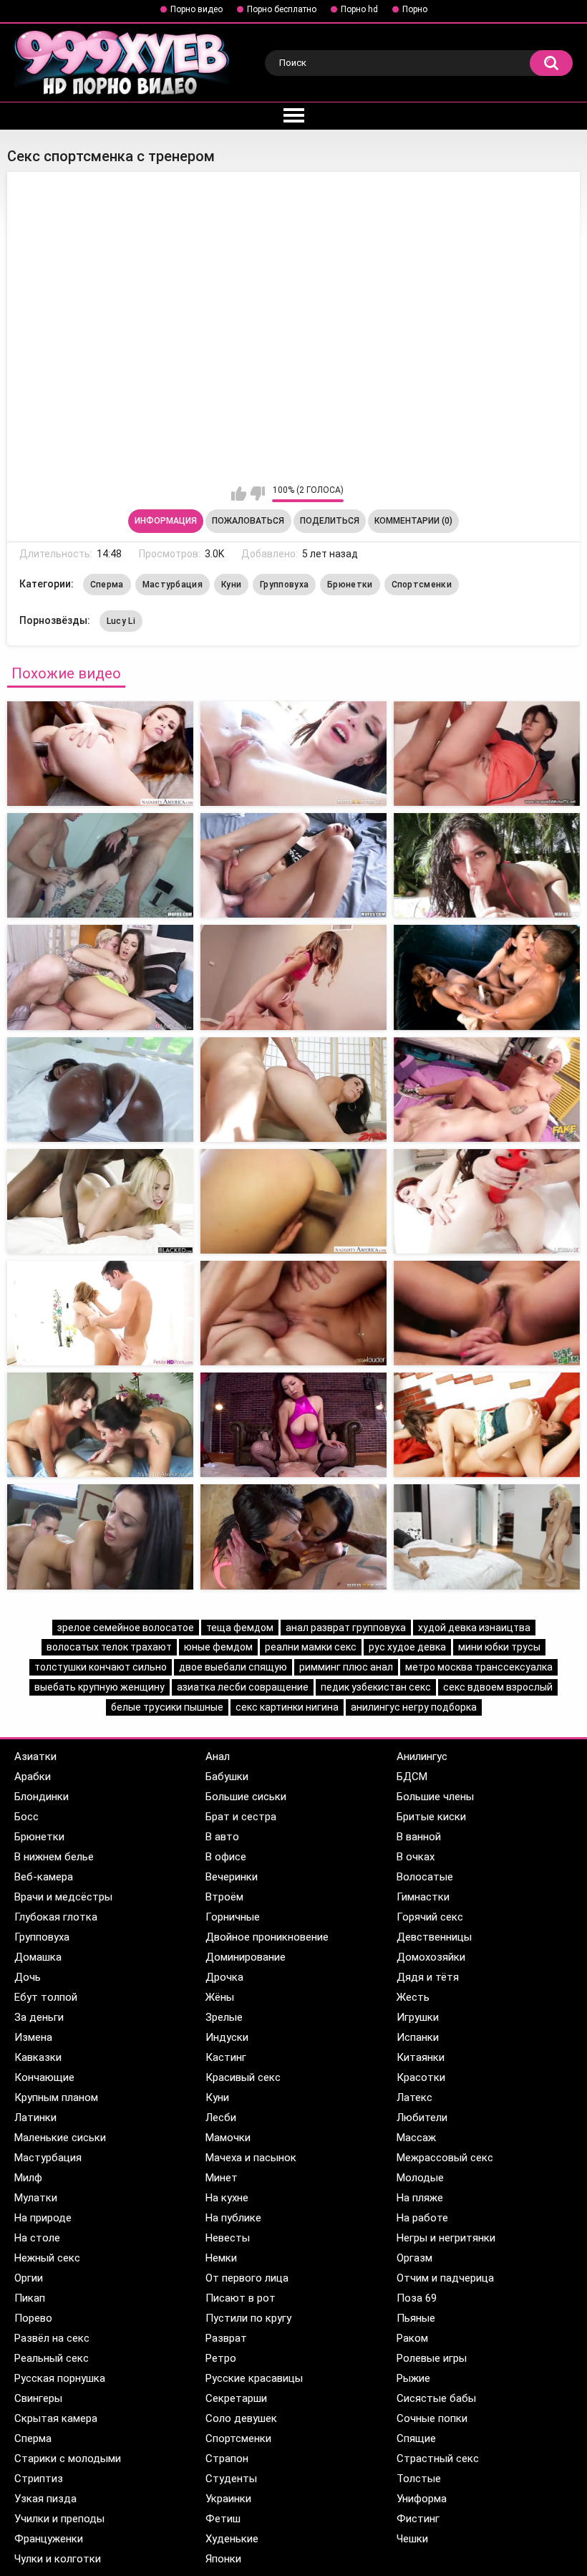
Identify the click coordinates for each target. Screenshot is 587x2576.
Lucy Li (121, 621)
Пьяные (416, 2318)
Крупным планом (56, 2097)
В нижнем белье (54, 1857)
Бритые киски (431, 1817)
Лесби (221, 2118)
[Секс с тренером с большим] (293, 1090)
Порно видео (197, 9)
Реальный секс (52, 2358)
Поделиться (330, 521)
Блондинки (42, 1797)
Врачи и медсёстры (63, 1897)
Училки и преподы (59, 2519)
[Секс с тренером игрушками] (487, 1201)
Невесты (228, 2238)
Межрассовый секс (445, 2158)
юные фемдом (218, 1647)
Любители (422, 2118)
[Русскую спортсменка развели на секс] (100, 865)
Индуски (227, 2037)
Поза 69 (417, 2298)
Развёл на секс (52, 2338)
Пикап (30, 2298)
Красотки (421, 2077)
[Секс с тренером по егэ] (100, 1090)
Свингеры (38, 2398)
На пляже (420, 2198)
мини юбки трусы (499, 1647)
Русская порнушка (60, 2378)
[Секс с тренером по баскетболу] (293, 1537)
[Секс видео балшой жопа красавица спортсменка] (293, 865)
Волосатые (425, 1877)
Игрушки (418, 2017)
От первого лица (247, 2278)
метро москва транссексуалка (479, 1667)
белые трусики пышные (167, 1707)
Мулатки (36, 2198)
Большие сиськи (246, 1797)
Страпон (227, 2459)
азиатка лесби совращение (243, 1687)
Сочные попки (432, 2418)
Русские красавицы (254, 2378)
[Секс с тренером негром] (100, 1201)
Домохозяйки (431, 1957)
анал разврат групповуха (346, 1628)
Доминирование (246, 1957)
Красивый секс (243, 2077)
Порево (33, 2318)
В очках (416, 1857)
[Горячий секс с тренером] (100, 1425)
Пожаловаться (248, 521)
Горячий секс (430, 1917)
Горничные (233, 1917)
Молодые (420, 2178)
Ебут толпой (46, 1997)
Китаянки (421, 2057)
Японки (223, 2559)
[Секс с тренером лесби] (487, 1090)
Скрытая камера (56, 2418)
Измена (33, 2037)
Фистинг (418, 2519)
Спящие (416, 2438)
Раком (412, 2338)
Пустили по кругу (248, 2318)
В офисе (226, 1857)
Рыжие (413, 2378)
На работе (422, 2218)
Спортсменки (422, 585)
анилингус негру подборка (414, 1707)
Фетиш (223, 2519)
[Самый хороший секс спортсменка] (487, 754)
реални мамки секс (311, 1647)
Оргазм (414, 2258)
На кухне (227, 2198)
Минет (222, 2178)
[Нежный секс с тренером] (100, 1313)
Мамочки (228, 2138)
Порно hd (359, 9)
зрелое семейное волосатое (126, 1628)
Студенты (231, 2479)
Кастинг (226, 2057)
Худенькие (232, 2539)
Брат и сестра (241, 1817)
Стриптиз (39, 2479)
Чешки (412, 2539)
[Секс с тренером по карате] (293, 1425)
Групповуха (284, 585)
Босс (26, 1817)
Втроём (224, 1897)
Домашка (38, 1957)
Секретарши (236, 2398)
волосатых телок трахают (109, 1647)
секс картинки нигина (287, 1707)
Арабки (33, 1777)
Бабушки (227, 1777)
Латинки (35, 2118)
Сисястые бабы (436, 2398)
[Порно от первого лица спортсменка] (487, 865)
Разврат (226, 2338)
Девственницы (434, 1937)
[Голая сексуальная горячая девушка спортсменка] (293, 977)
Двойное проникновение (267, 1937)
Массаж (416, 2138)
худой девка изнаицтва (474, 1628)
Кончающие (44, 2077)
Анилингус (422, 1756)
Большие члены (435, 1797)
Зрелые (224, 2017)
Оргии (29, 2278)
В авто (222, 1837)
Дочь (28, 1977)
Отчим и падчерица (445, 2278)
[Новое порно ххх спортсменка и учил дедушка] (487, 977)
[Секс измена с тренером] (487, 1313)
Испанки (418, 2037)
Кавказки (38, 2057)
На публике (233, 2218)
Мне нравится (239, 494)
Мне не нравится (257, 494)
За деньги (39, 2017)
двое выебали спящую (233, 1667)
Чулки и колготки (58, 2559)
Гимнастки (423, 1897)
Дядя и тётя (428, 1977)
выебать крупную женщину (100, 1687)
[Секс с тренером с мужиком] (100, 1537)
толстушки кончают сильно (101, 1667)
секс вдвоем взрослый (498, 1687)
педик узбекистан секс (376, 1687)
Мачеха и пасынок (251, 2158)
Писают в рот (241, 2298)
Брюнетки (350, 585)
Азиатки (35, 1756)
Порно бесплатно (282, 9)
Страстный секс (438, 2459)
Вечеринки (232, 1877)
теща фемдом (240, 1628)
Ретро (221, 2358)
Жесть (413, 1997)
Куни (231, 585)
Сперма (107, 585)
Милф (28, 2178)
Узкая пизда (45, 2499)
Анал (218, 1756)
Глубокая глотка (56, 1917)
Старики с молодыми (68, 2459)
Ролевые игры (432, 2358)
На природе (43, 2218)
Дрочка (224, 1977)
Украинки (228, 2499)
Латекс (414, 2097)
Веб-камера (44, 1877)
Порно (415, 9)
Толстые (419, 2479)
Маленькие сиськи (60, 2138)
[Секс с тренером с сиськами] (293, 1313)
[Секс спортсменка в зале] (293, 754)
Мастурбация (173, 585)
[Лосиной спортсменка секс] (100, 754)
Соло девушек (241, 2418)
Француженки (49, 2539)
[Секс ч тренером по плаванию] (487, 1425)
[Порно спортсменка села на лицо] (100, 977)
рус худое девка (407, 1647)
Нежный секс (47, 2258)
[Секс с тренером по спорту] (487, 1537)
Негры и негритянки (446, 2238)
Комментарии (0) (413, 521)
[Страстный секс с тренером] (293, 1201)
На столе (37, 2238)
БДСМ (412, 1777)
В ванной (419, 1837)
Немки (221, 2258)
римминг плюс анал (346, 1667)
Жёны (220, 1997)
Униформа (422, 2499)
